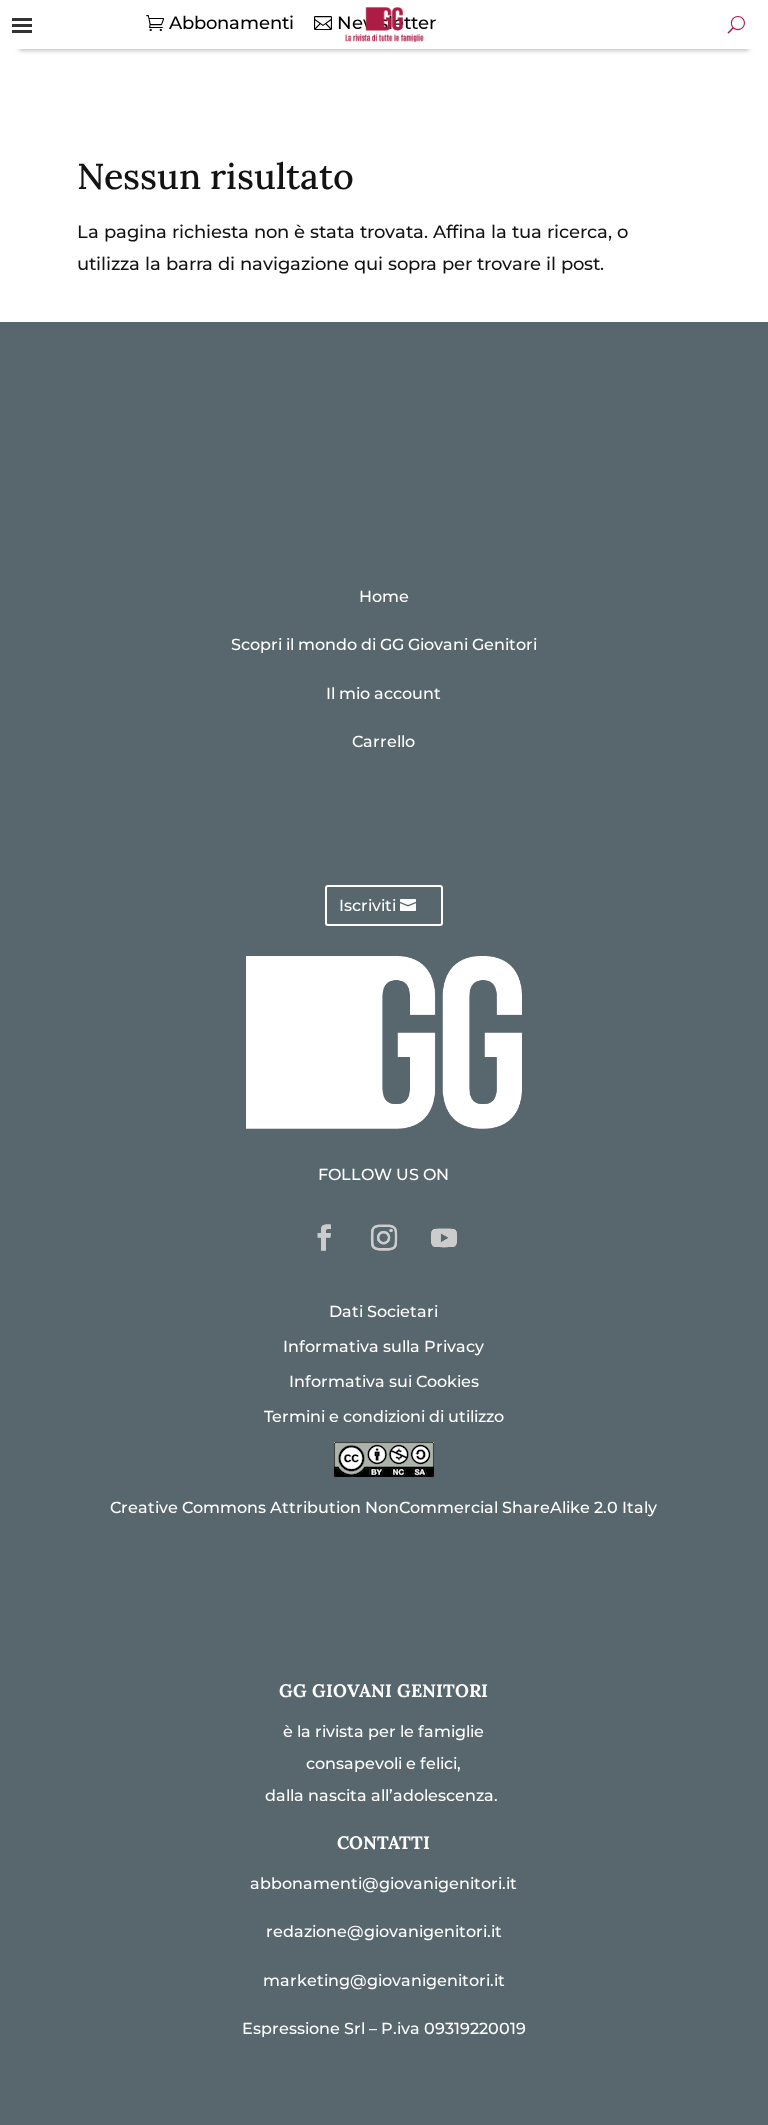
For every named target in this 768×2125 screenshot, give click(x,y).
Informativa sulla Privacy (383, 1346)
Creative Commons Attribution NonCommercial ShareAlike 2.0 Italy (383, 1507)
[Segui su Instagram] (384, 1238)
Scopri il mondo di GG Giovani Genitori (384, 644)
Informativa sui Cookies (384, 1381)
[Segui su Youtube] (444, 1238)
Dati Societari (383, 1311)
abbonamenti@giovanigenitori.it (383, 1883)
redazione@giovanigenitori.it (384, 1931)
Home (384, 596)
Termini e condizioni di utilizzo (384, 1416)
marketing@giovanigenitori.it (384, 1980)
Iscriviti (367, 905)
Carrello (383, 741)
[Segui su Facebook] (324, 1238)
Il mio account (383, 693)
